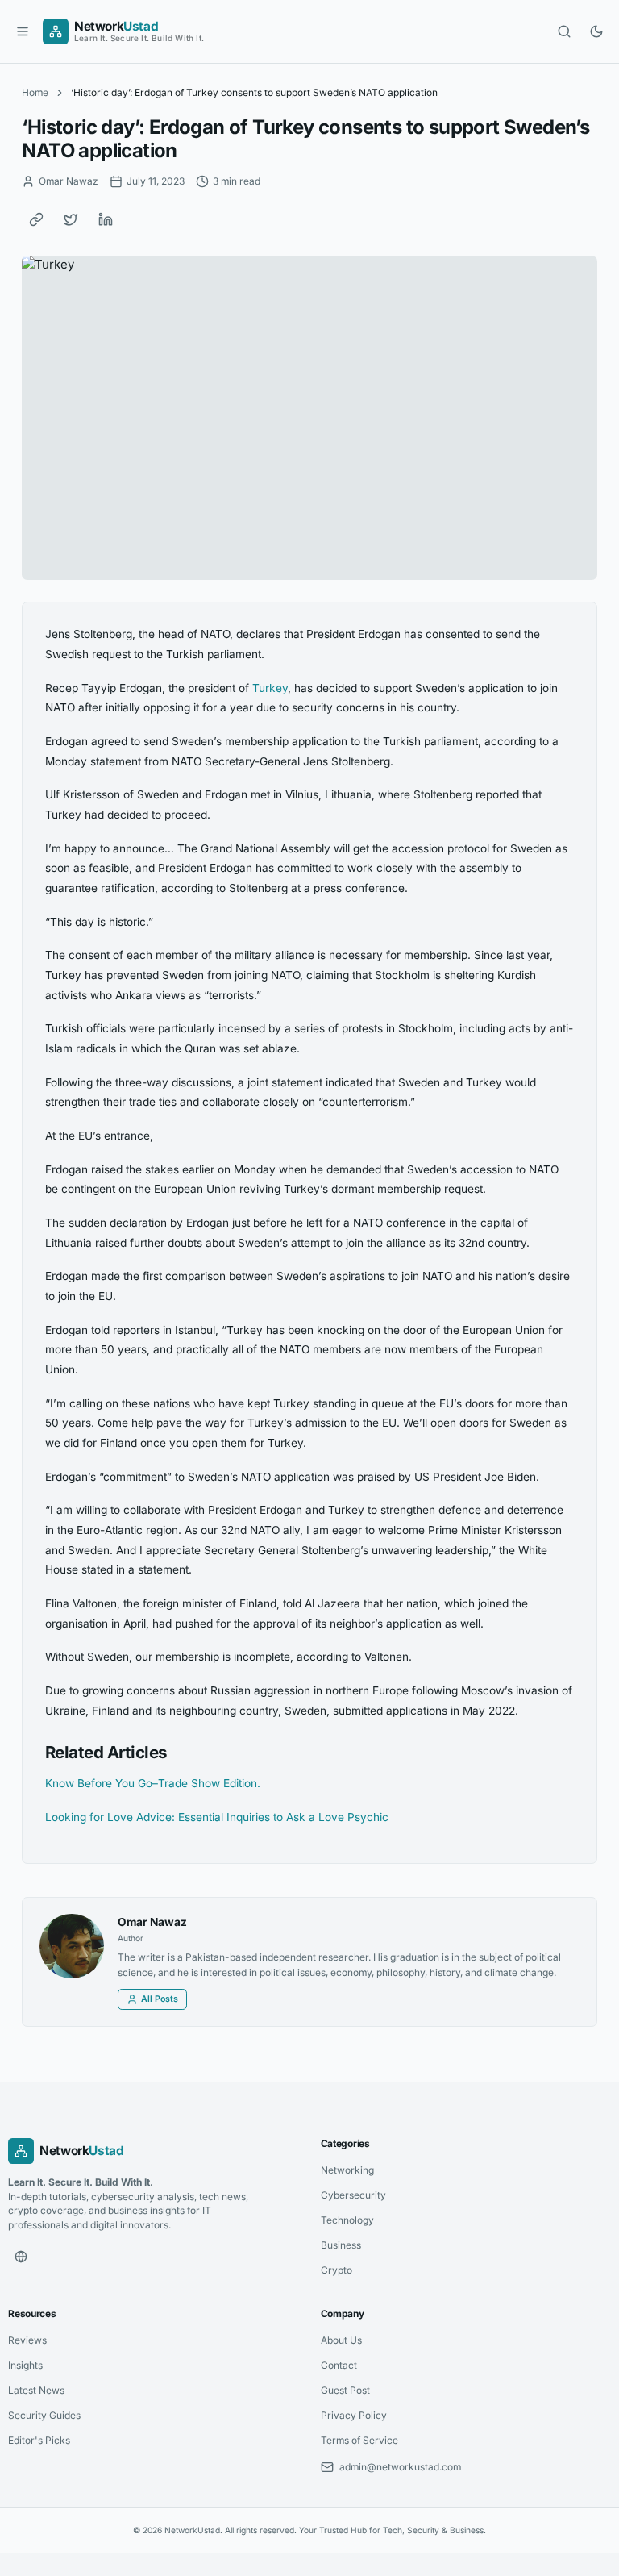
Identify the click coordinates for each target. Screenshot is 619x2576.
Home (35, 92)
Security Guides (44, 2415)
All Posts (160, 1999)
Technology (347, 2220)
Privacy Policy (354, 2415)
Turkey (270, 688)
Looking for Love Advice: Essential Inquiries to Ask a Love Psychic (217, 1817)
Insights (25, 2365)
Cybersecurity (353, 2195)
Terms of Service (359, 2440)
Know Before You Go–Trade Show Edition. (153, 1783)
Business (341, 2245)
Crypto (337, 2270)
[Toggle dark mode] (596, 31)
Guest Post (345, 2390)
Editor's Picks (39, 2440)
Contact (339, 2365)
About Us (341, 2340)
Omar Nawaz (152, 1922)
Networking (347, 2170)
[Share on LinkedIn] (106, 219)
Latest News (36, 2390)
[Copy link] (36, 219)
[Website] (21, 2257)
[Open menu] (23, 31)
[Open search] (564, 31)
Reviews (27, 2340)
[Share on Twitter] (71, 219)
